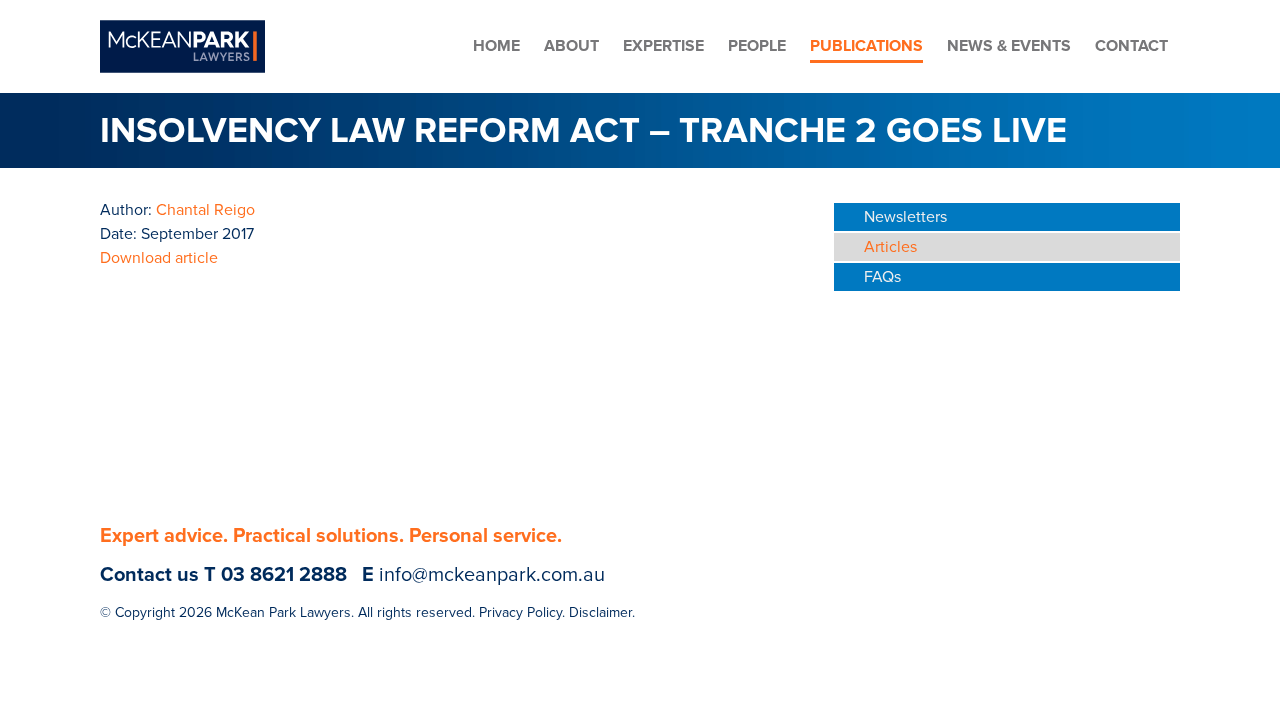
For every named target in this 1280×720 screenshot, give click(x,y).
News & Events (1009, 46)
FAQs (882, 277)
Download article (159, 258)
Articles (890, 247)
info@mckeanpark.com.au (492, 575)
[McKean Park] (182, 46)
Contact (1131, 46)
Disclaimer (600, 612)
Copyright (145, 612)
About (571, 46)
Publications (866, 46)
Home (496, 46)
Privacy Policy (520, 612)
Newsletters (905, 217)
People (757, 46)
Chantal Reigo (205, 210)
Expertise (663, 46)
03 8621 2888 (284, 575)
